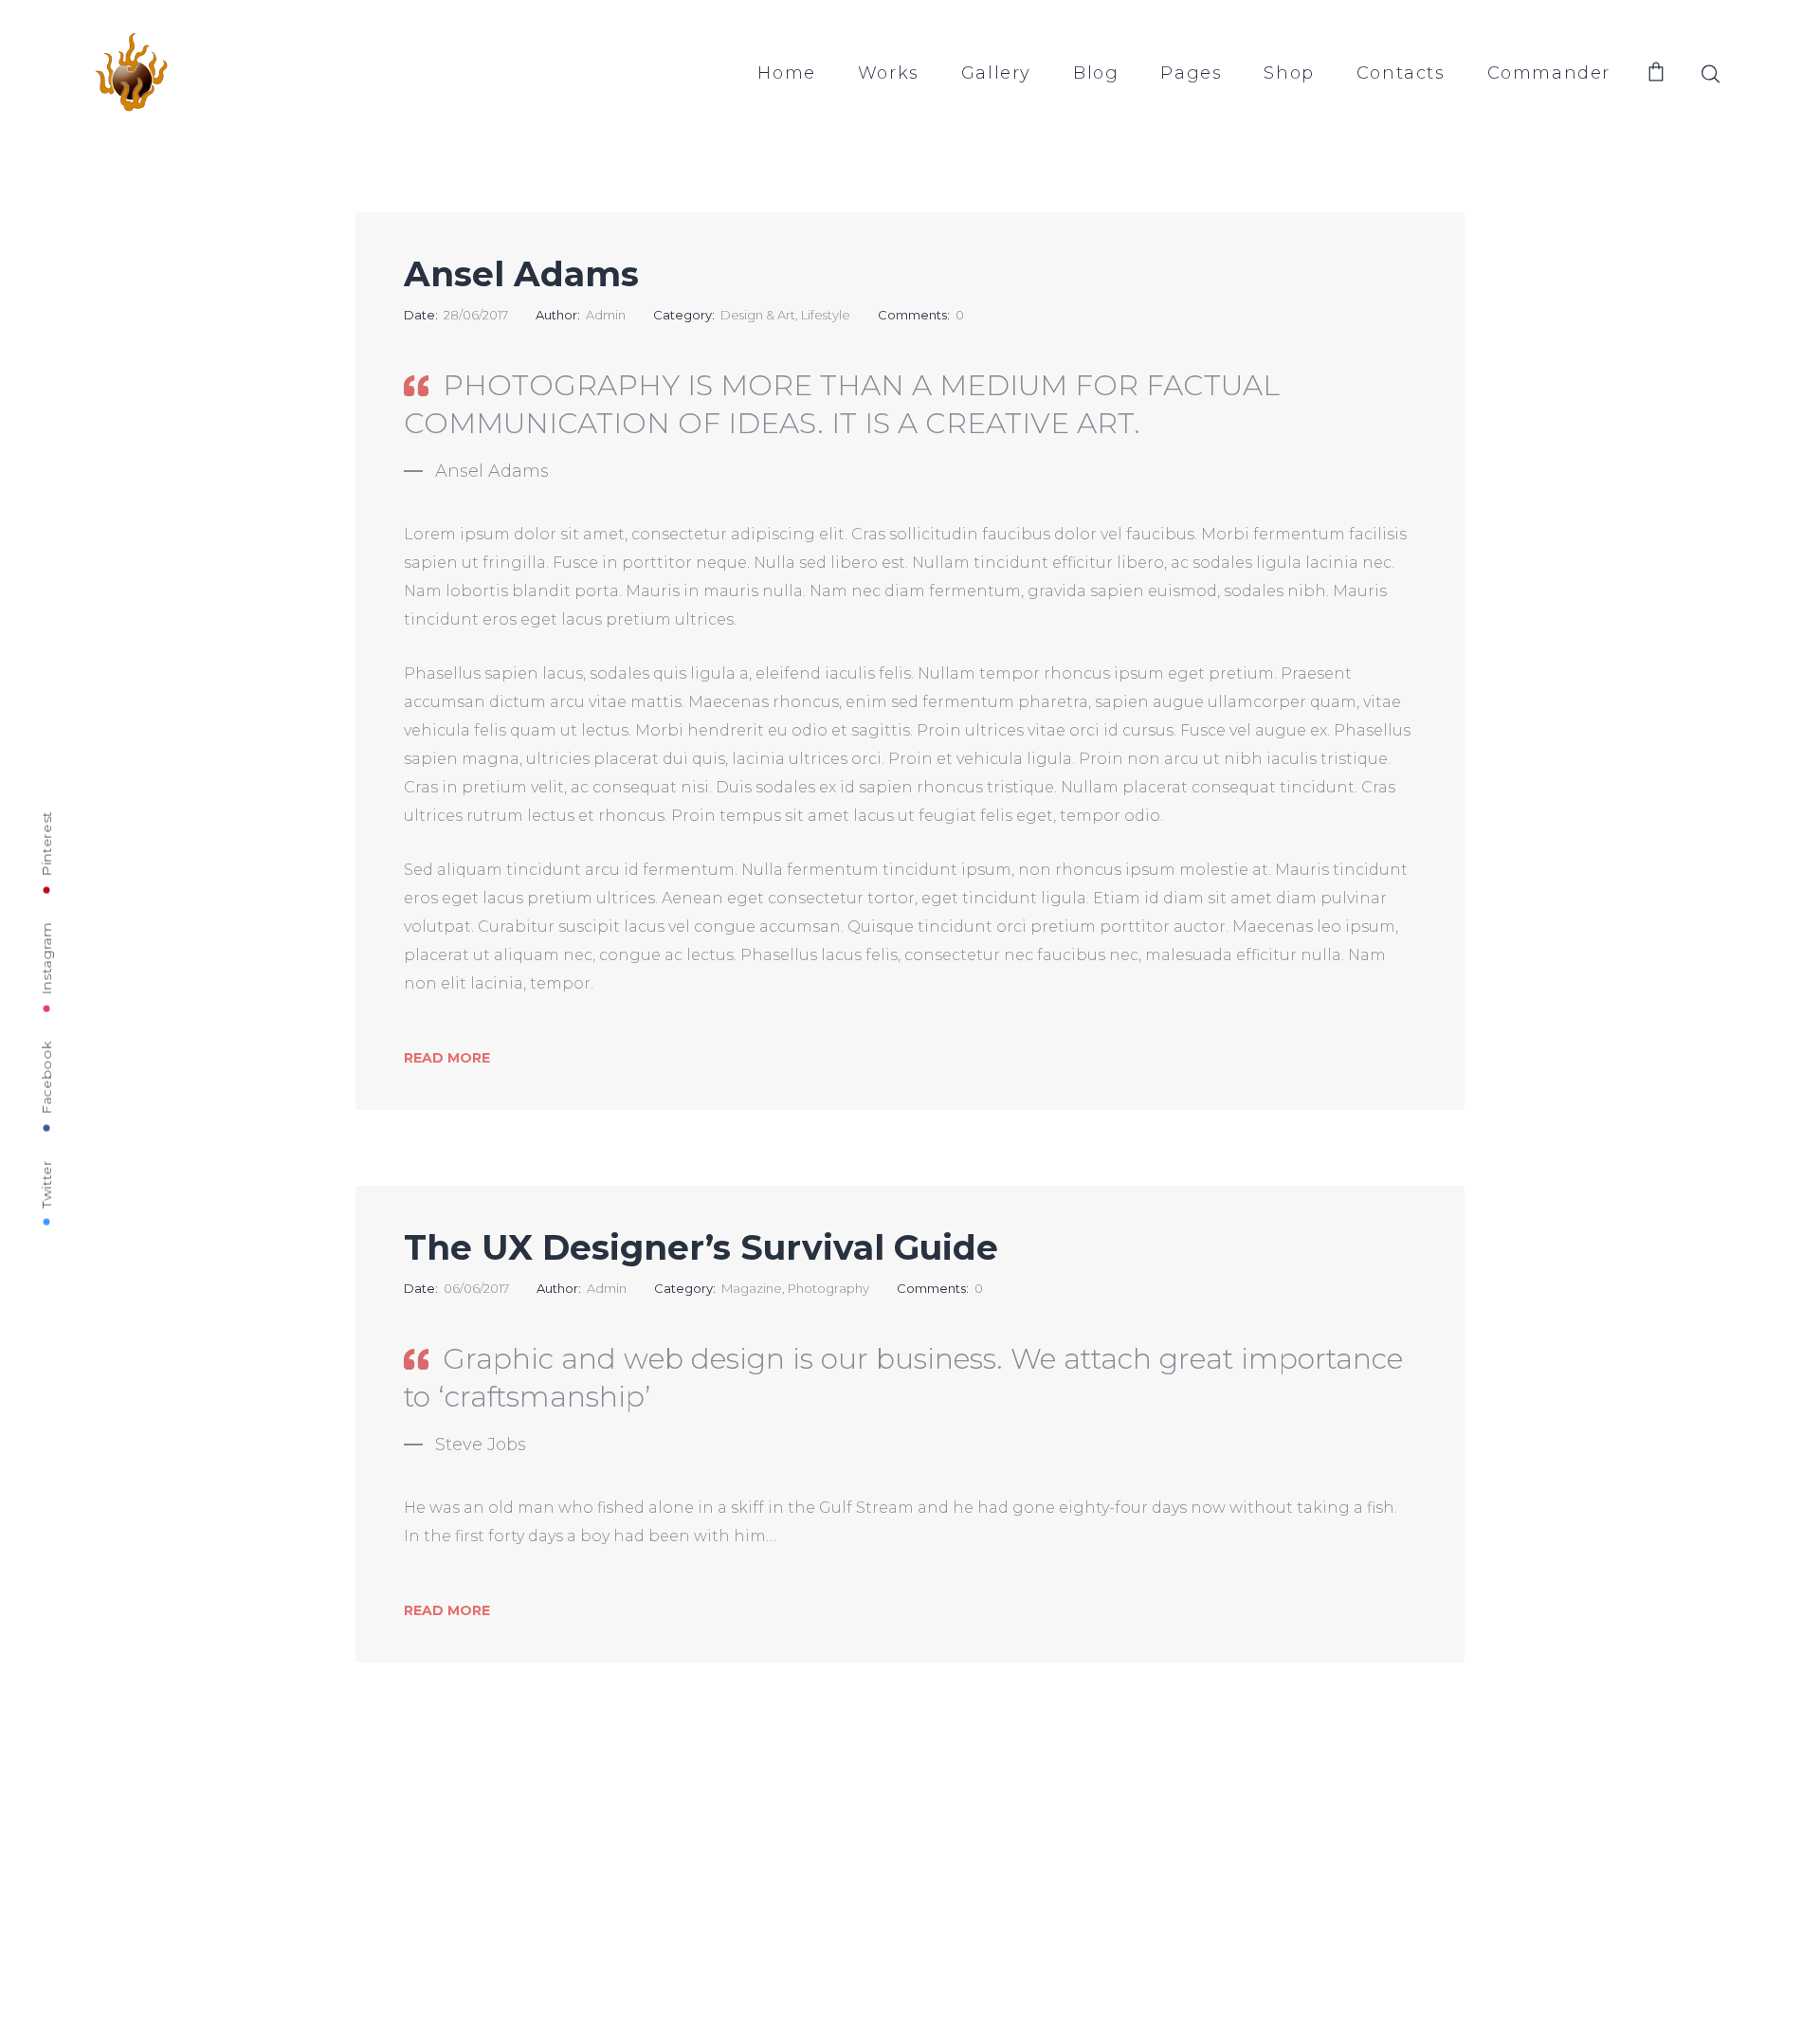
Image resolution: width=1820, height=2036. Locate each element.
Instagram (46, 959)
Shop (1289, 73)
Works (889, 73)
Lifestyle (826, 315)
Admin (606, 315)
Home (786, 73)
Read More (447, 1058)
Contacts (1401, 73)
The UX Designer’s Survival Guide (701, 1247)
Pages (1191, 73)
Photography (828, 1288)
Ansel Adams (521, 274)
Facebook (46, 1078)
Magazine (752, 1288)
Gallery (996, 73)
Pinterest (46, 843)
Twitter (46, 1184)
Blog (1096, 73)
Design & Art (758, 315)
